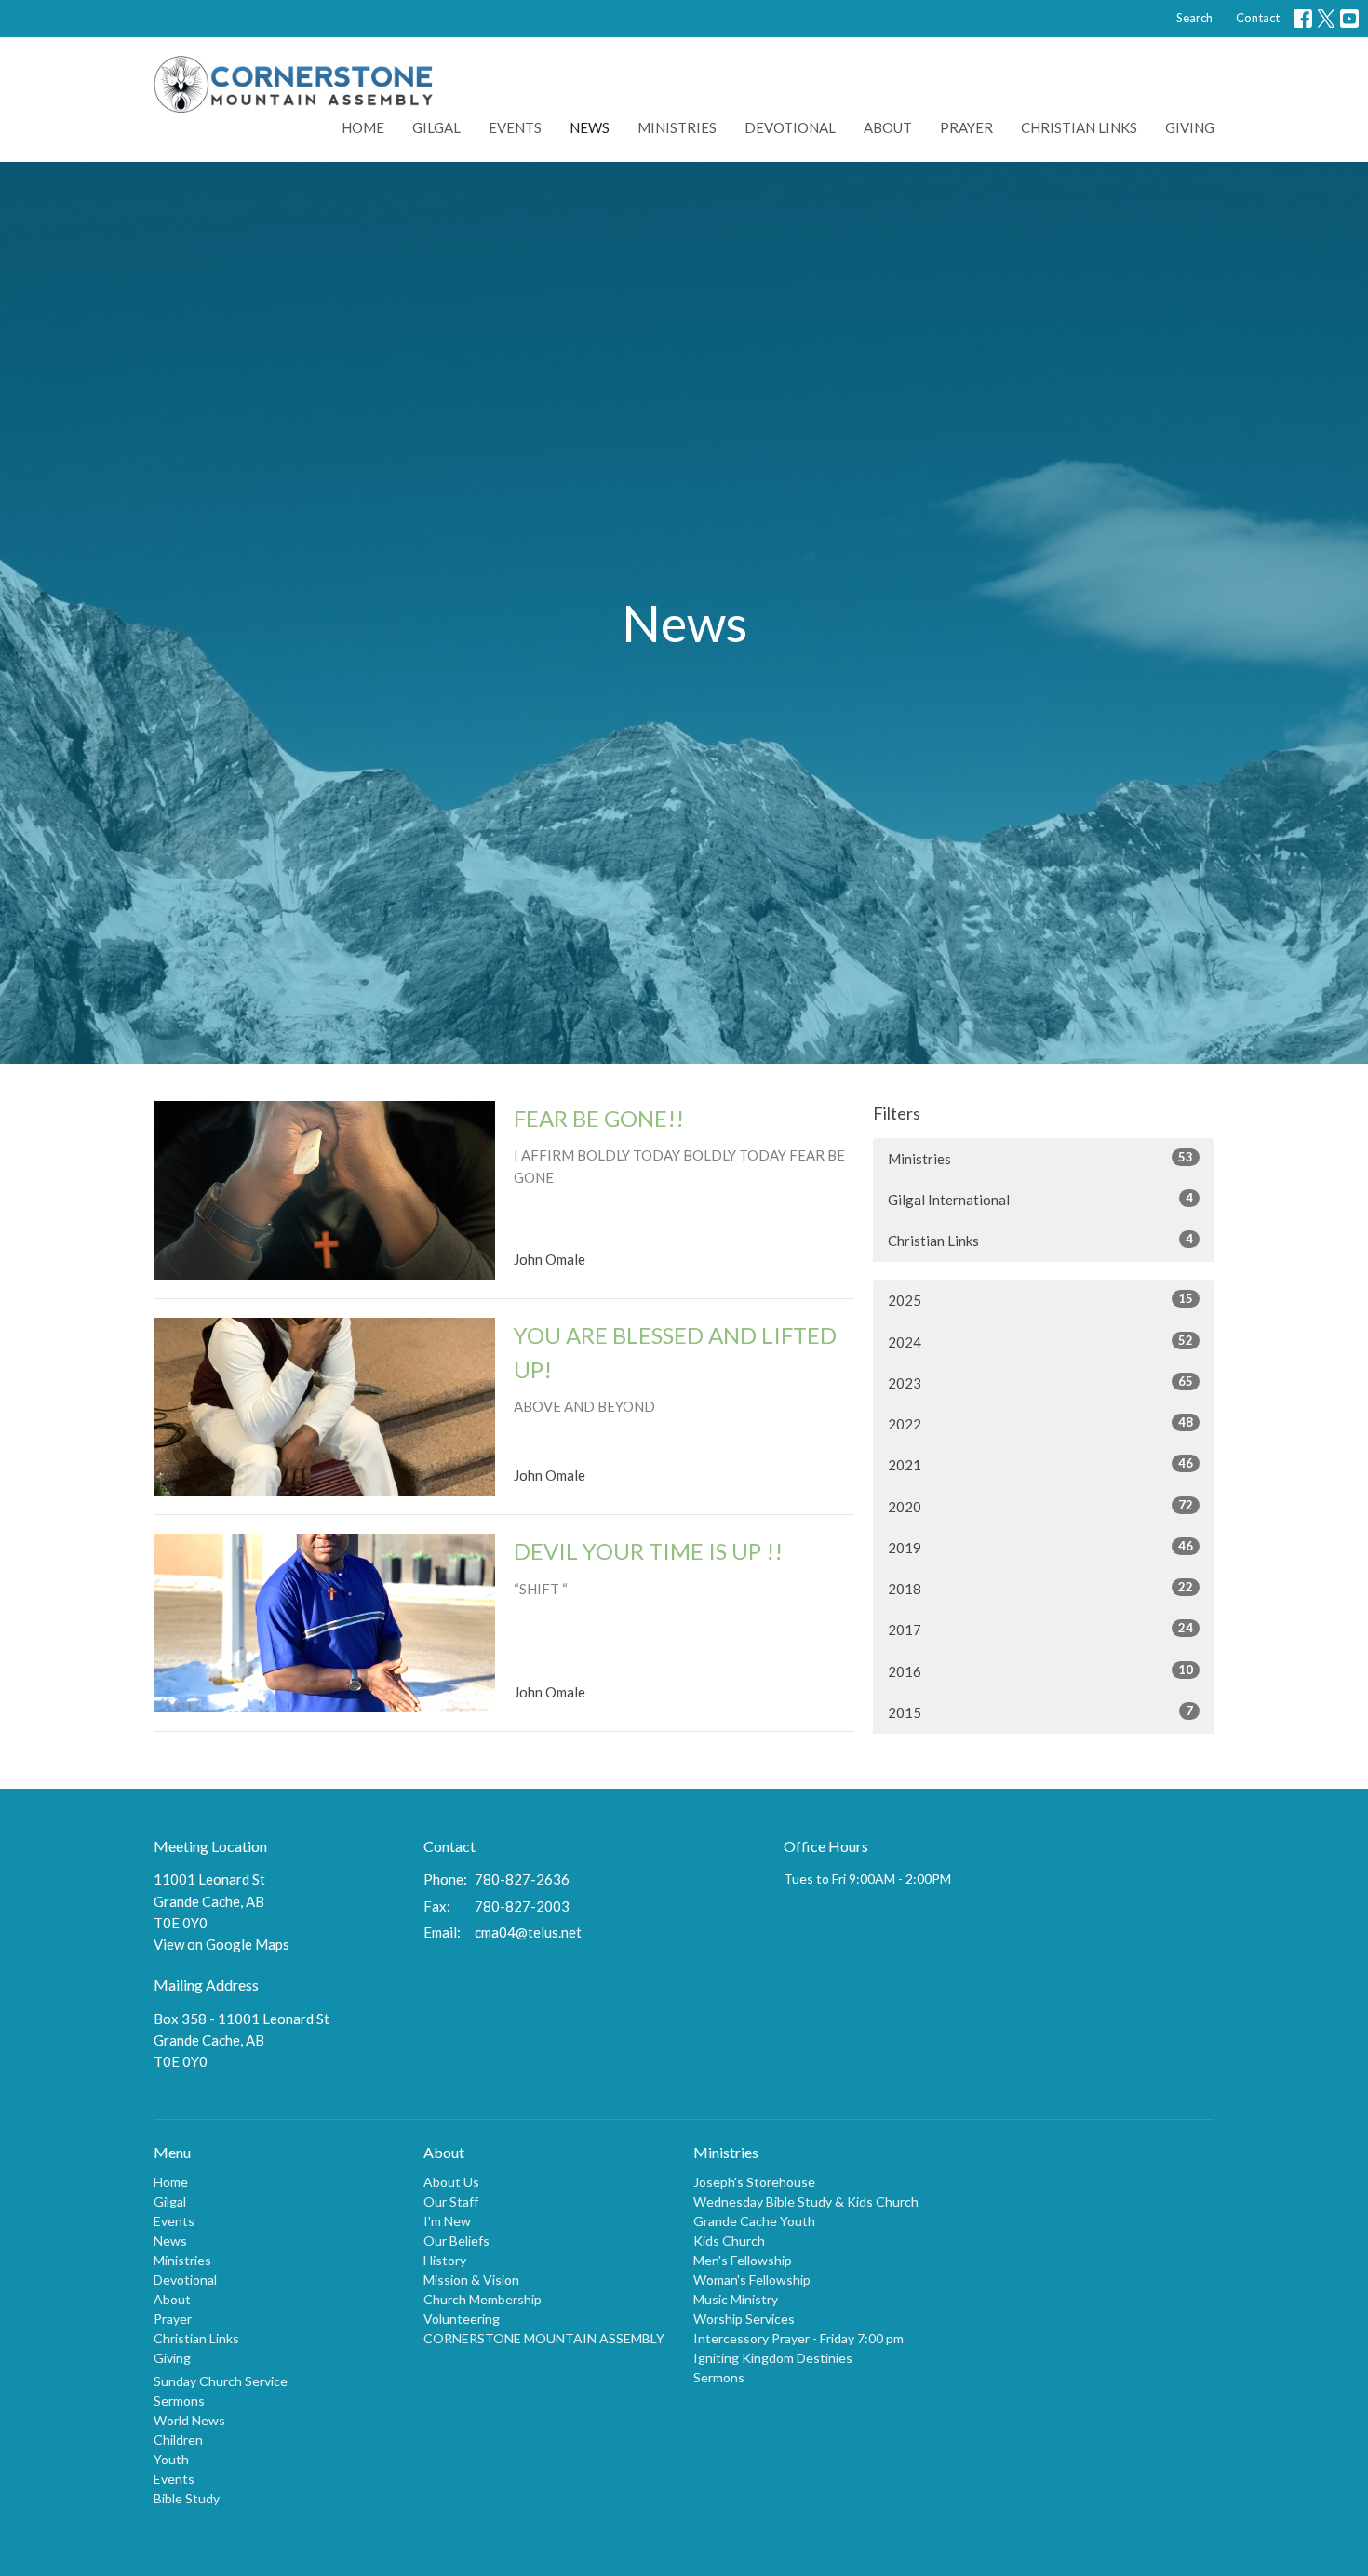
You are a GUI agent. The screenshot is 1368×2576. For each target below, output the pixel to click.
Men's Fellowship (743, 2260)
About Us (451, 2182)
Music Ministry (736, 2299)
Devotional (790, 127)
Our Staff (451, 2201)
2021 (1040, 1464)
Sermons (179, 2401)
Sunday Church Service (221, 2381)
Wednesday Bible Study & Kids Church (806, 2201)
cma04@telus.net (528, 1932)
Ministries (677, 127)
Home (363, 127)
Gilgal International (1040, 1199)
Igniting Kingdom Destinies (773, 2358)
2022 (1040, 1423)
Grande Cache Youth (754, 2221)
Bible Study (187, 2498)
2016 (1040, 1671)
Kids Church (729, 2241)
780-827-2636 (522, 1879)
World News (189, 2420)
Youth (171, 2459)
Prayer (966, 127)
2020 (1040, 1506)
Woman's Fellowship (752, 2280)
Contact (1258, 18)
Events (515, 127)
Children (178, 2440)
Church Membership (483, 2299)
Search (1194, 18)
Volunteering (462, 2319)
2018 (1040, 1588)
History (445, 2260)
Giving (1190, 127)
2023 (1040, 1382)
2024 (1040, 1342)
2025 (1040, 1300)
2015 (1040, 1712)
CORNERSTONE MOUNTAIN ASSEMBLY (544, 2338)
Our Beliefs (456, 2241)
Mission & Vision (471, 2280)
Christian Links (1079, 127)
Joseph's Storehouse (754, 2182)
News (590, 127)
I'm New (447, 2221)
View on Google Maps (221, 1944)
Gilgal (436, 127)
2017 (1040, 1629)
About (888, 127)
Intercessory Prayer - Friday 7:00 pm (798, 2338)
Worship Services (744, 2319)
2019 (1040, 1547)
